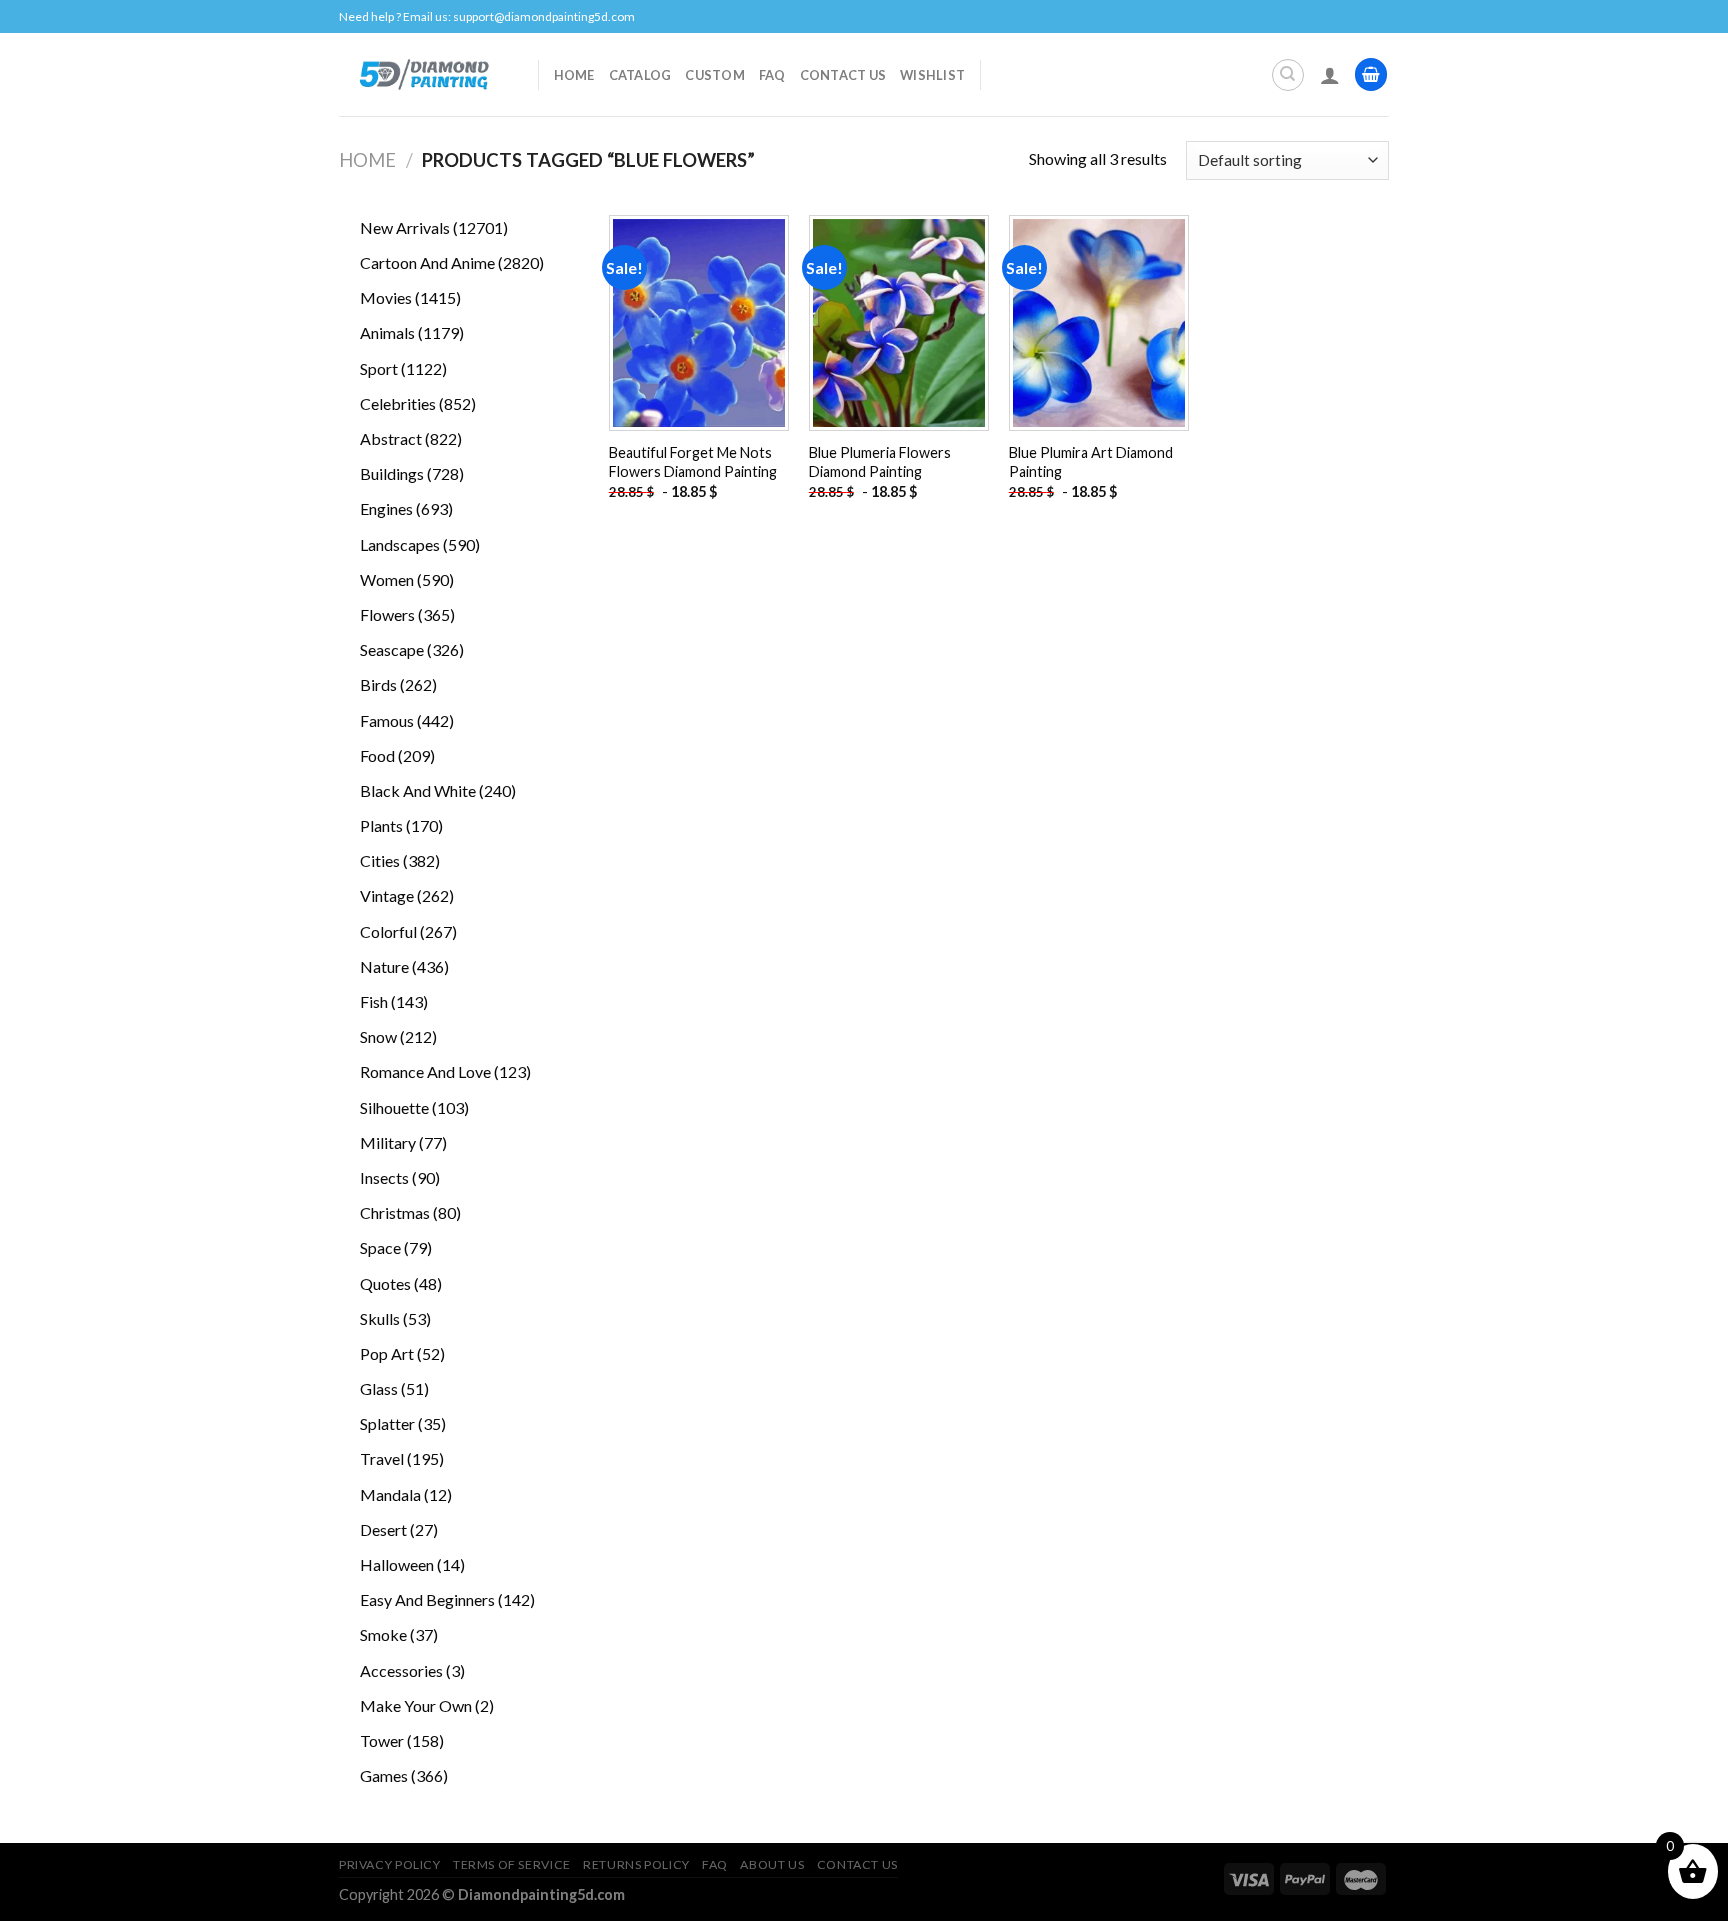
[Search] (1288, 75)
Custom (715, 75)
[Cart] (1371, 74)
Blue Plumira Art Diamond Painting (1091, 462)
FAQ (772, 75)
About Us (772, 1864)
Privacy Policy (390, 1864)
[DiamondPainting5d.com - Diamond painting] (423, 74)
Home (574, 75)
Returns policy (636, 1864)
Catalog (640, 75)
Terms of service (512, 1864)
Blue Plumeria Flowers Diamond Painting (880, 462)
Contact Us (843, 75)
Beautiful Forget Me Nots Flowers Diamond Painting (693, 462)
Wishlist (932, 75)
